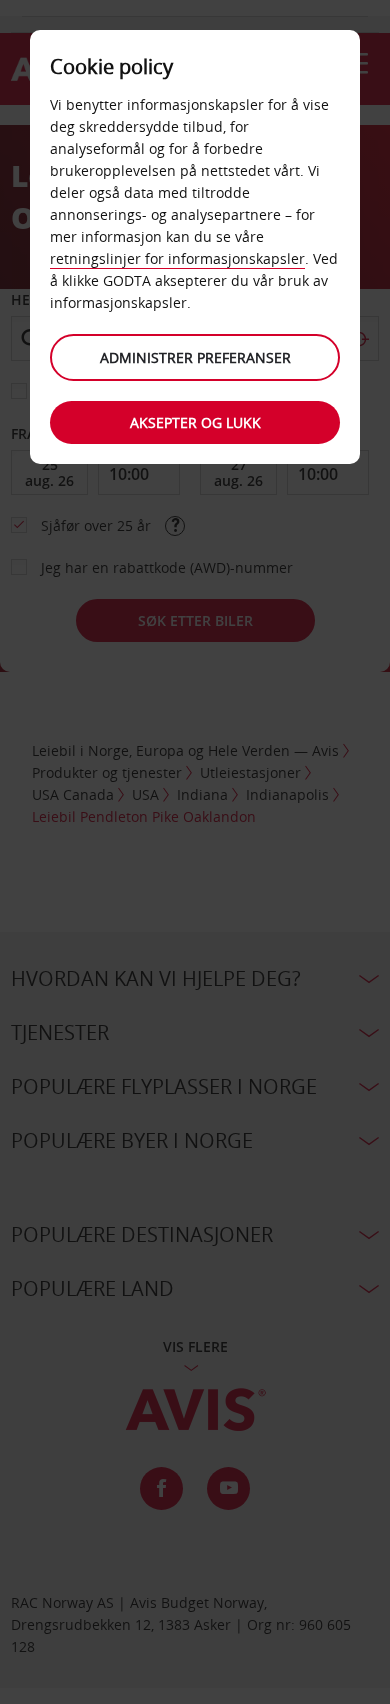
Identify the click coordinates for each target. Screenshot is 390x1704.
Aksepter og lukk (195, 422)
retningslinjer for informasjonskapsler (177, 258)
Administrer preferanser (195, 357)
